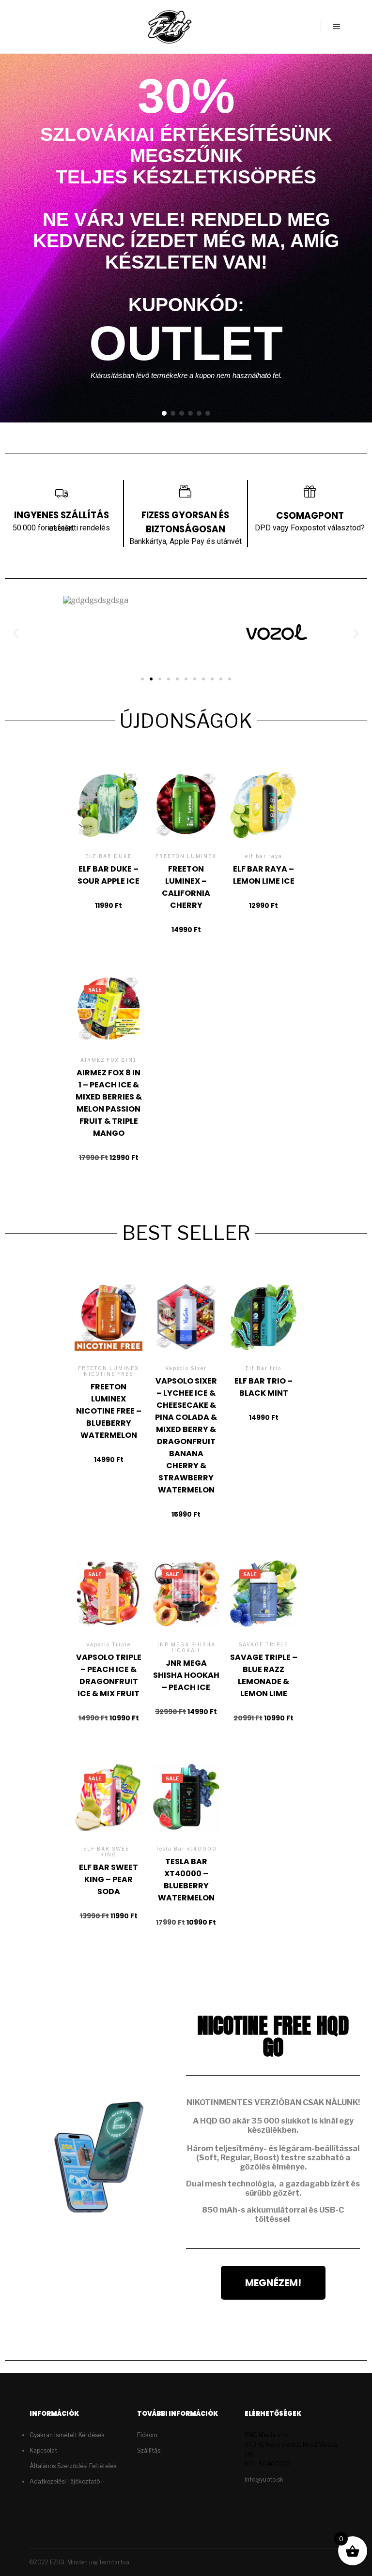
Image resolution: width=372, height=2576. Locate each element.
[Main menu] (337, 27)
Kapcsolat (43, 2450)
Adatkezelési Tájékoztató (65, 2481)
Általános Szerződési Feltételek (73, 2466)
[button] (164, 413)
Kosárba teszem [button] (109, 839)
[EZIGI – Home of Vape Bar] (170, 27)
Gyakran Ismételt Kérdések (67, 2435)
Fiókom (147, 2435)
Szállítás (149, 2450)
